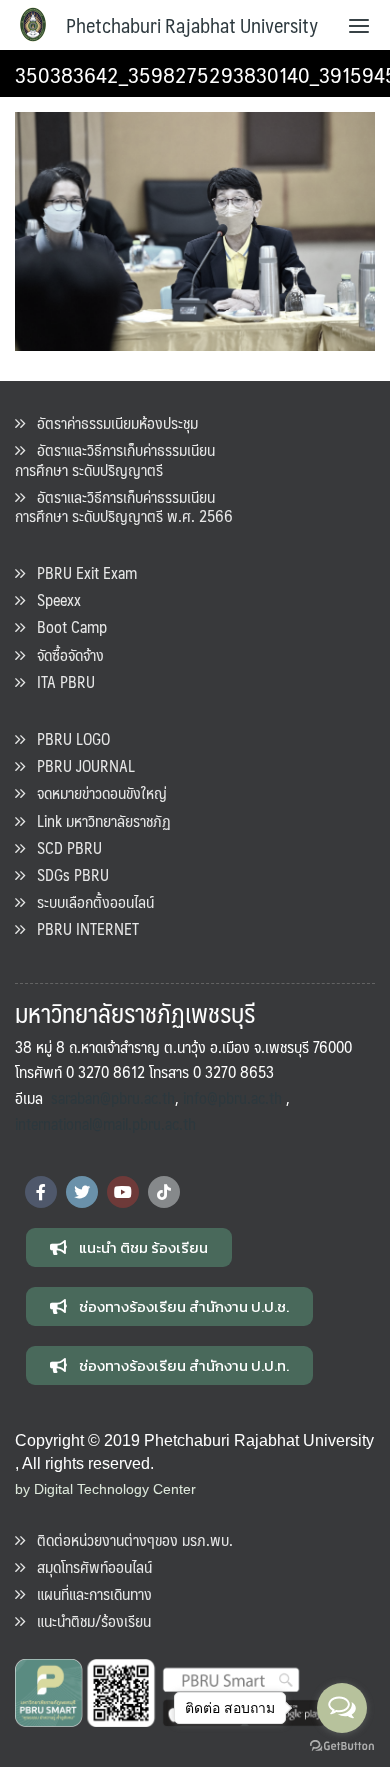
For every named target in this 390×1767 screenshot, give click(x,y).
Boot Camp (66, 626)
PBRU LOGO (67, 738)
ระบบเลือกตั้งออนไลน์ (89, 901)
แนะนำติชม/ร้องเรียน (88, 1620)
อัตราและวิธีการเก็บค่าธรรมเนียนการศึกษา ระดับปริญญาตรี (115, 459)
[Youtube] (123, 1192)
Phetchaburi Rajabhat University (192, 25)
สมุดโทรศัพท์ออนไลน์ (88, 1566)
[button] (129, 1247)
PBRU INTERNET (82, 928)
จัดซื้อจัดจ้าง (64, 654)
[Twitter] (82, 1192)
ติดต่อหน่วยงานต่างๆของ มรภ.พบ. (129, 1539)
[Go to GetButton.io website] (342, 1746)
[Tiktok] (164, 1192)
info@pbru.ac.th (232, 1097)
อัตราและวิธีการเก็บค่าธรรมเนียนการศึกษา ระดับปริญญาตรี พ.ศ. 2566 (124, 506)
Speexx (53, 599)
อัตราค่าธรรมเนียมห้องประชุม (111, 422)
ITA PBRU (60, 681)
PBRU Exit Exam (81, 572)
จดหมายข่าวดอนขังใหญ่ (96, 792)
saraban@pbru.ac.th (113, 1097)
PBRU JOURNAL (80, 765)
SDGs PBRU (67, 874)
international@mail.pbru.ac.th (105, 1123)
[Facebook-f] (41, 1192)
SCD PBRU (63, 847)
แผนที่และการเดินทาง (88, 1593)
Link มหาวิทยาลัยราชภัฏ (98, 820)
